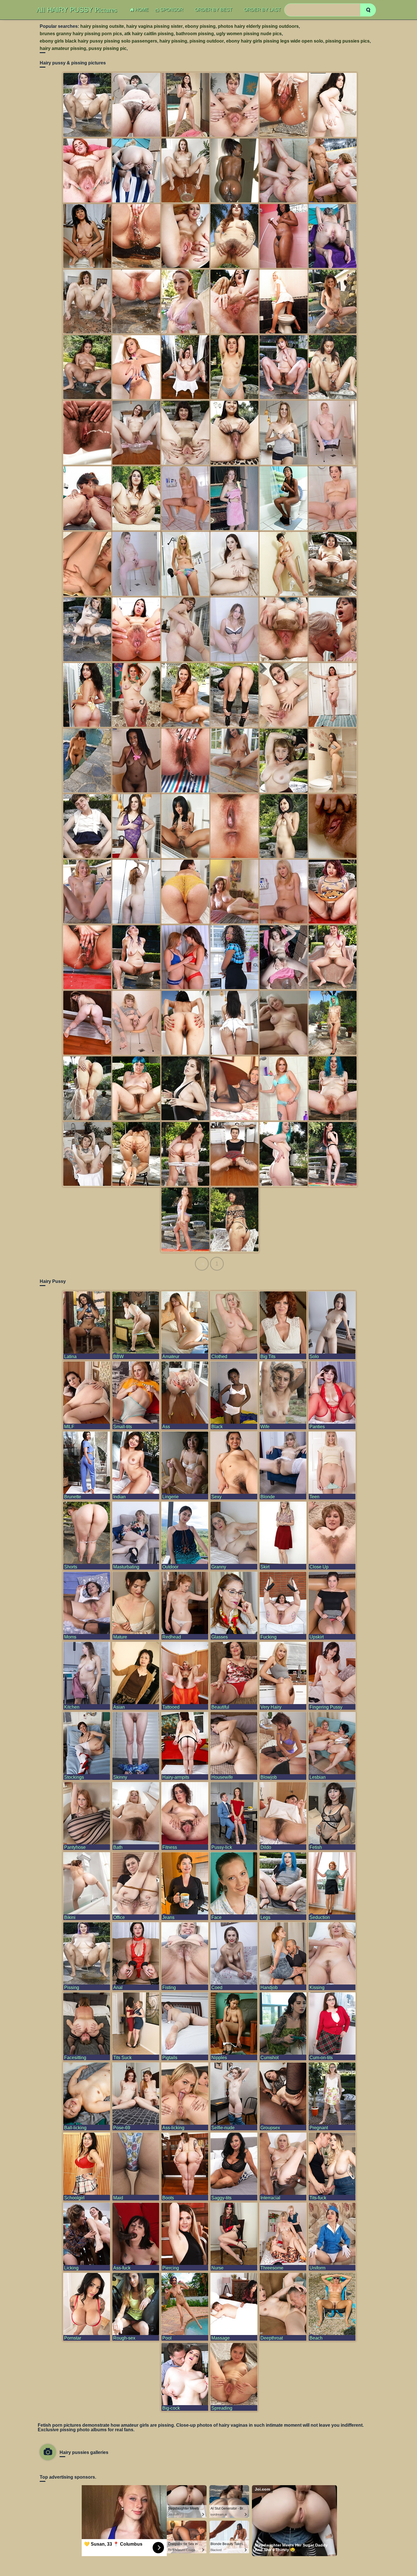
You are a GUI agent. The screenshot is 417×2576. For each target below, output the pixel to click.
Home (142, 10)
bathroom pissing (195, 34)
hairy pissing (173, 41)
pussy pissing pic (108, 48)
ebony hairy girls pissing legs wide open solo (275, 41)
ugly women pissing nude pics (249, 34)
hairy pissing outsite (102, 26)
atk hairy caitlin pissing (149, 34)
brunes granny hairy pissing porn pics (81, 34)
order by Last (262, 10)
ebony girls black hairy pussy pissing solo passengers (98, 41)
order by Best (214, 10)
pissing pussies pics (347, 41)
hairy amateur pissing (63, 48)
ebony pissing (200, 26)
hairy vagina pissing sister (154, 26)
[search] (368, 10)
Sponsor (172, 10)
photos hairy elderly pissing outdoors (258, 26)
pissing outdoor (207, 41)
